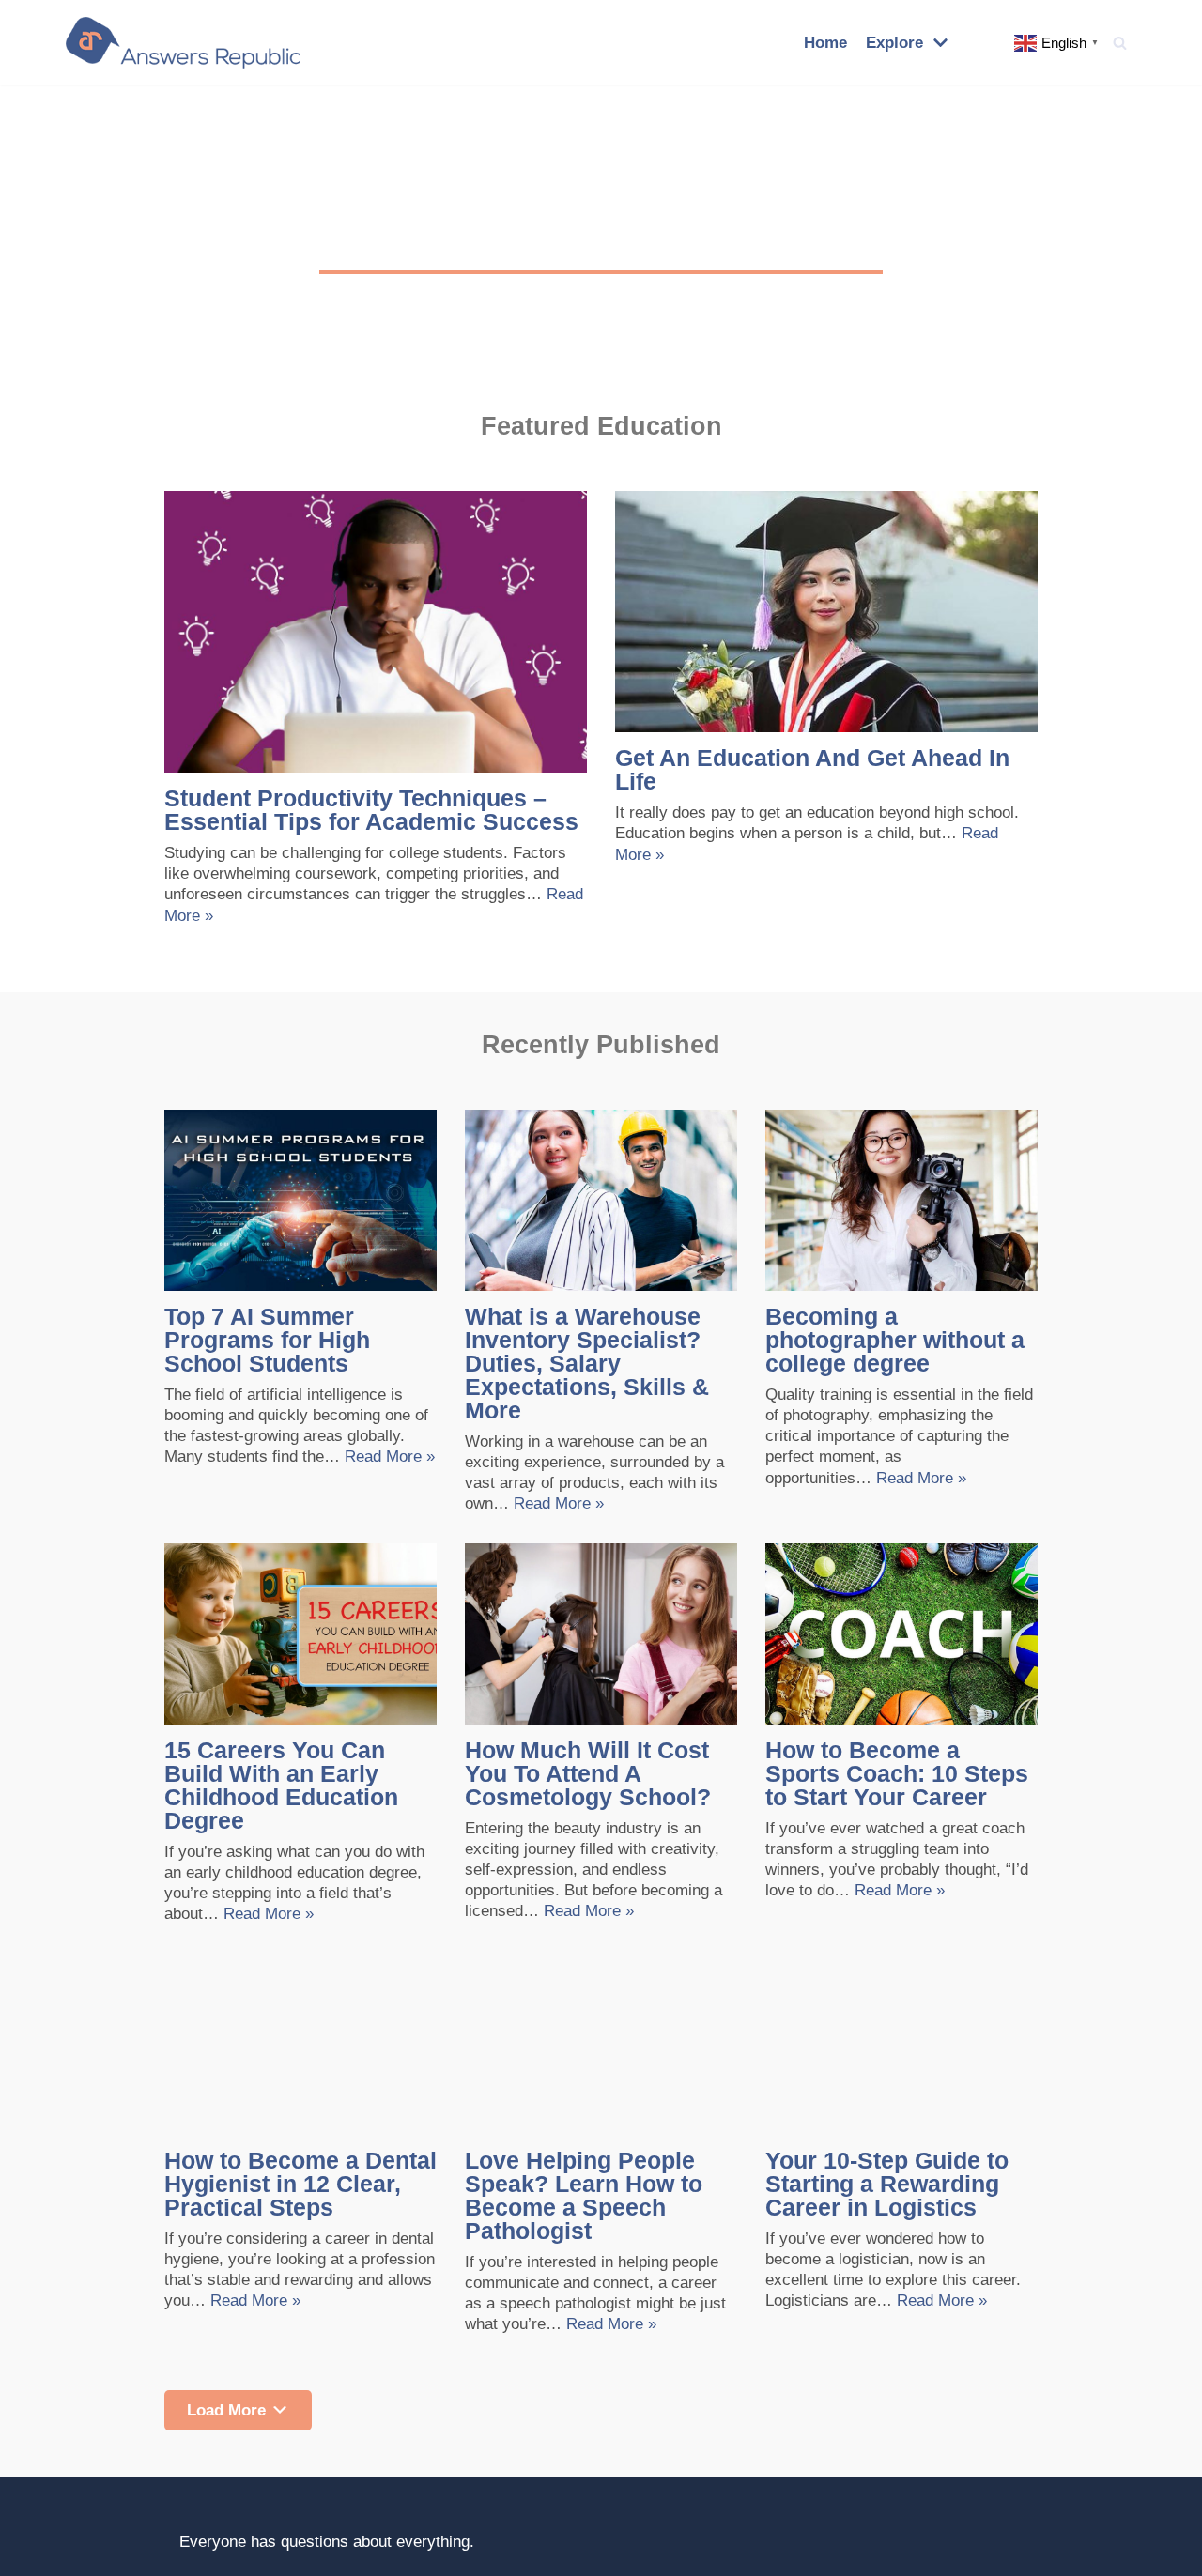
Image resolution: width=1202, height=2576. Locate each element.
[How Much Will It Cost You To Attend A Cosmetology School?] (601, 1634)
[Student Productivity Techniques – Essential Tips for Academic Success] (376, 632)
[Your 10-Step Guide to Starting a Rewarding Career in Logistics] (901, 2043)
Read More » (390, 1457)
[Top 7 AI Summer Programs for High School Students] (300, 1200)
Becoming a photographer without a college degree (895, 1340)
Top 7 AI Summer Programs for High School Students (267, 1340)
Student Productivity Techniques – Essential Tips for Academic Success (371, 810)
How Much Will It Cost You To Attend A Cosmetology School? (588, 1773)
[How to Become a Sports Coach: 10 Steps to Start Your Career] (901, 1634)
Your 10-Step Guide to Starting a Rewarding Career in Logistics (887, 2184)
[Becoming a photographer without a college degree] (901, 1200)
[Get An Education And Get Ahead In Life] (826, 612)
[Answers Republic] (183, 43)
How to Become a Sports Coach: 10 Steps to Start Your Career (897, 1773)
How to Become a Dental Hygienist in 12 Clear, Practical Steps (300, 2184)
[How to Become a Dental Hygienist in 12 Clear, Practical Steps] (300, 2043)
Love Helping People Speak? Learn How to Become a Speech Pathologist (584, 2195)
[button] (1120, 43)
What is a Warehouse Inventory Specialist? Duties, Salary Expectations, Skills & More (587, 1363)
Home (825, 43)
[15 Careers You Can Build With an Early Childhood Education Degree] (300, 1634)
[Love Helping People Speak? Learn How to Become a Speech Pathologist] (601, 2043)
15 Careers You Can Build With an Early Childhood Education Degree (281, 1785)
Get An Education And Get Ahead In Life (812, 769)
